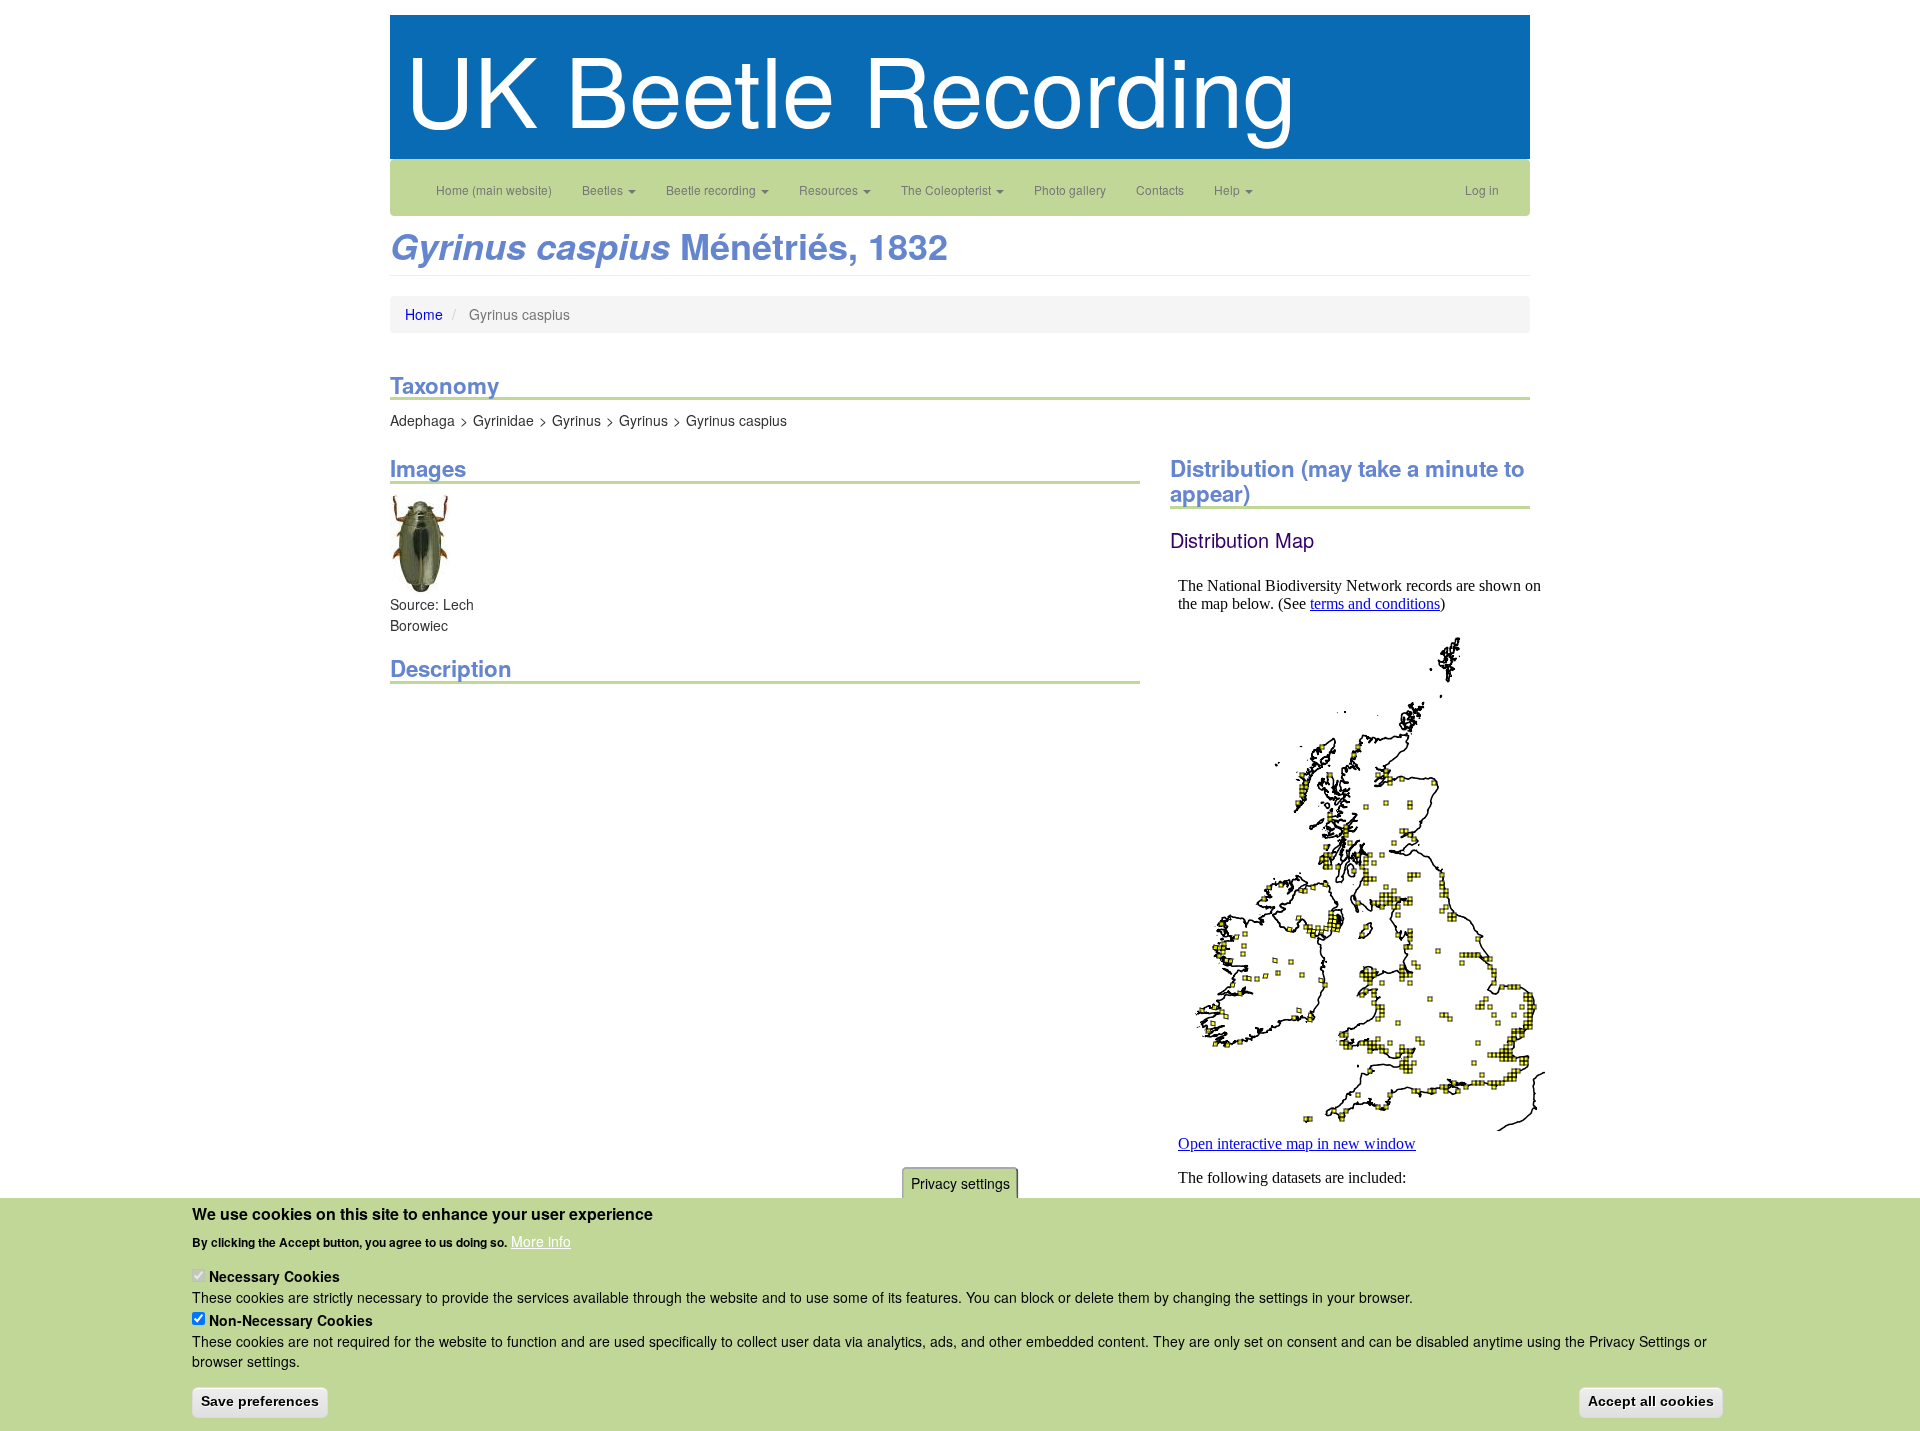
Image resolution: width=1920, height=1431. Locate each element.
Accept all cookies (1651, 1401)
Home (424, 314)
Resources (830, 189)
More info (541, 1240)
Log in (1482, 189)
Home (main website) (494, 189)
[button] (420, 542)
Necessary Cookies (274, 1276)
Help (1228, 189)
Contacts (1160, 189)
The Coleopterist (947, 189)
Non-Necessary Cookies (291, 1319)
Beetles (604, 189)
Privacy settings (960, 1183)
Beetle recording (712, 189)
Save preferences (260, 1401)
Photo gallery (1070, 189)
